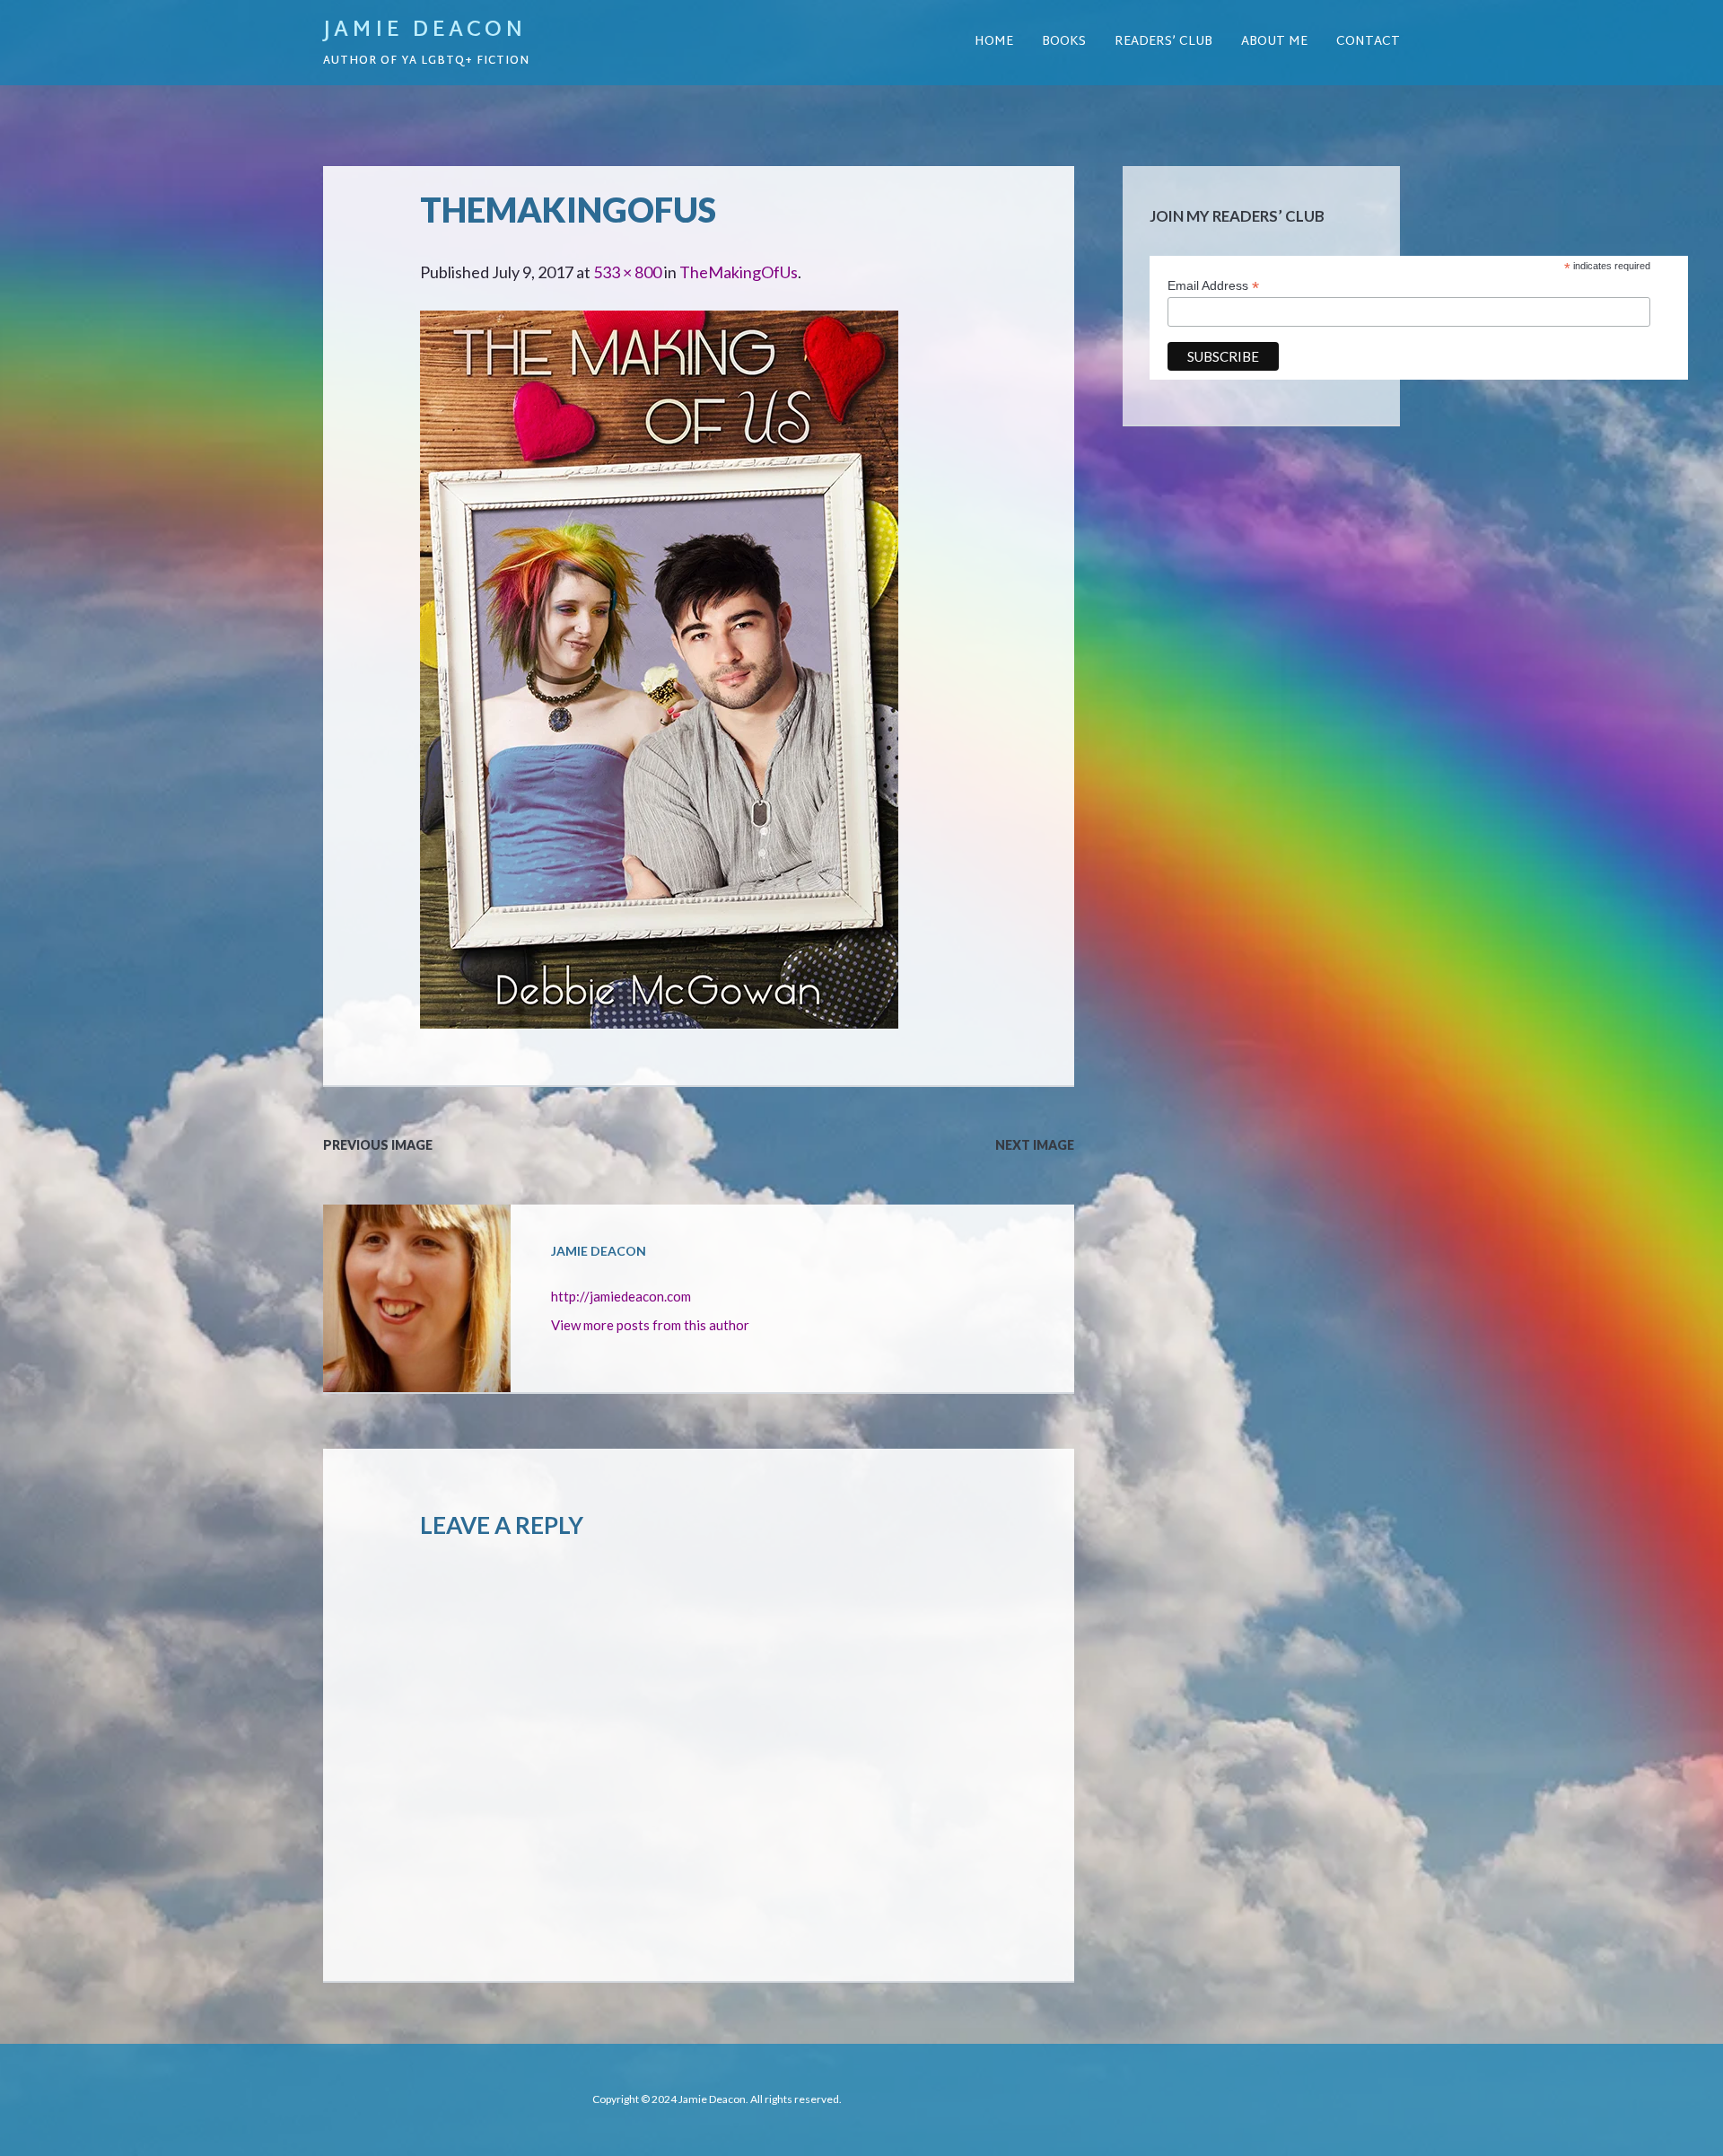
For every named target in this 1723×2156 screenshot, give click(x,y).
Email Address (1213, 286)
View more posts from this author (650, 1325)
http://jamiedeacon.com (621, 1296)
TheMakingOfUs (739, 272)
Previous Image (378, 1145)
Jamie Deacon (424, 31)
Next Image (1035, 1145)
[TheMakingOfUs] (659, 325)
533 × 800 (627, 272)
